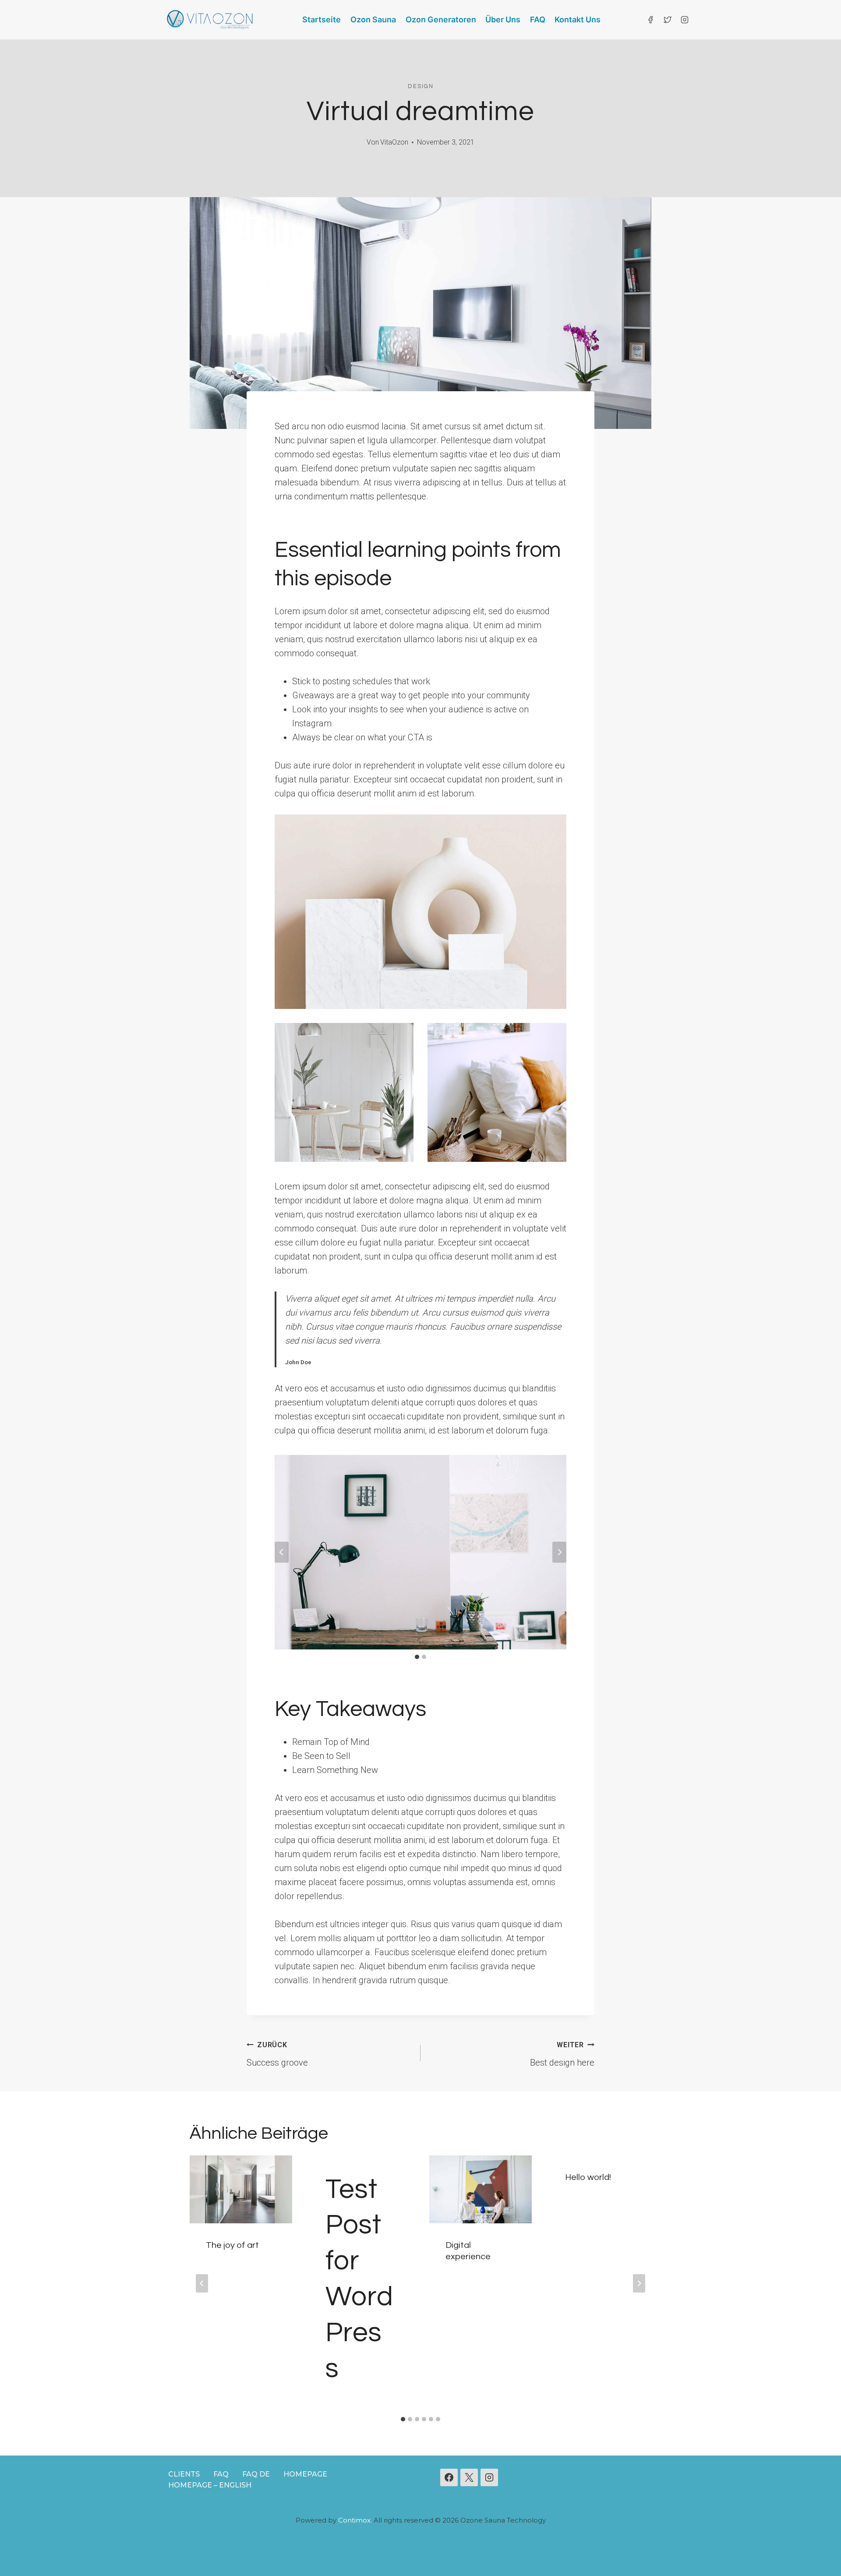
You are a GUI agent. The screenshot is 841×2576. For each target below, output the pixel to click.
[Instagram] (685, 20)
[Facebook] (650, 20)
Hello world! (588, 2177)
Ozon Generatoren (441, 19)
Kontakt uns (578, 19)
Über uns (503, 19)
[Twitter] (668, 20)
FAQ (538, 19)
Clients (184, 2474)
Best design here (562, 2054)
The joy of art (232, 2245)
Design (421, 86)
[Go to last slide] (282, 1552)
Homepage (305, 2474)
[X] (469, 2477)
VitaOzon (394, 142)
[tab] (417, 1657)
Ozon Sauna (373, 19)
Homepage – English (210, 2485)
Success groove (277, 2054)
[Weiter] (639, 2283)
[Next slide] (559, 1552)
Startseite (322, 19)
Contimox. (355, 2520)
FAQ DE (256, 2474)
